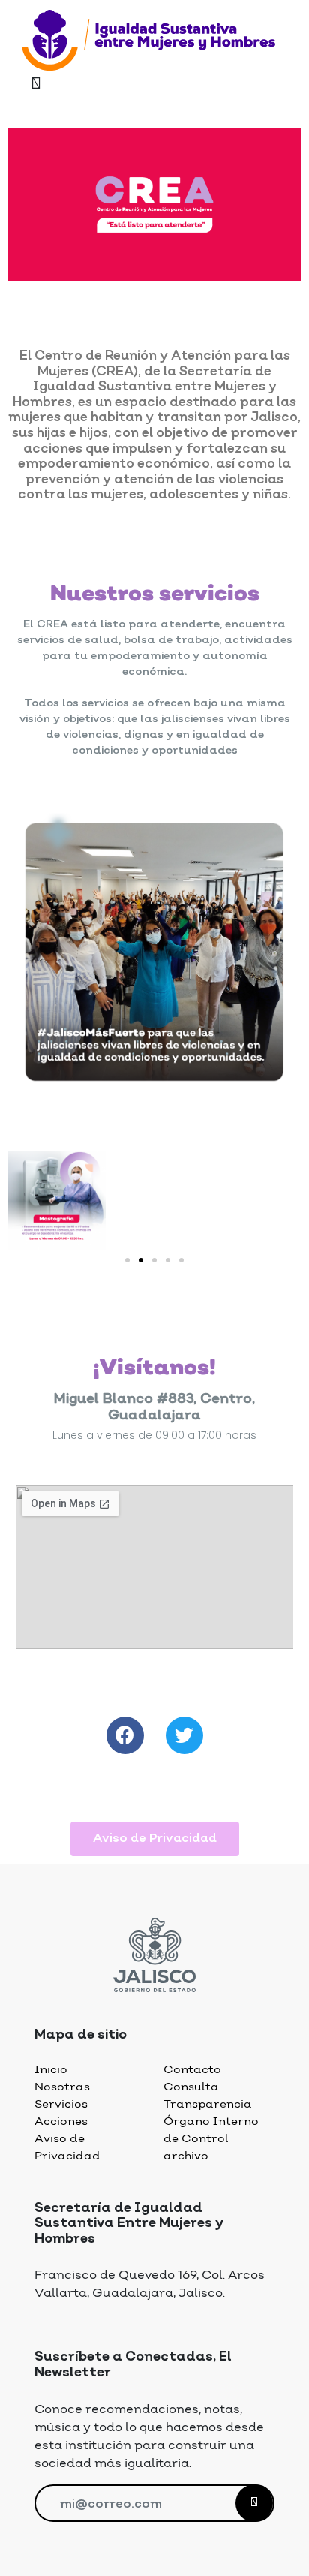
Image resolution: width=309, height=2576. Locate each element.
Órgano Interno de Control (211, 2130)
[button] (127, 1260)
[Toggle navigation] (36, 85)
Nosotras (62, 2087)
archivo (186, 2156)
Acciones (61, 2122)
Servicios (61, 2104)
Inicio (51, 2070)
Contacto (192, 2070)
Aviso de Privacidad (67, 2147)
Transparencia (208, 2104)
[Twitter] (184, 1735)
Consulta (191, 2087)
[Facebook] (125, 1735)
